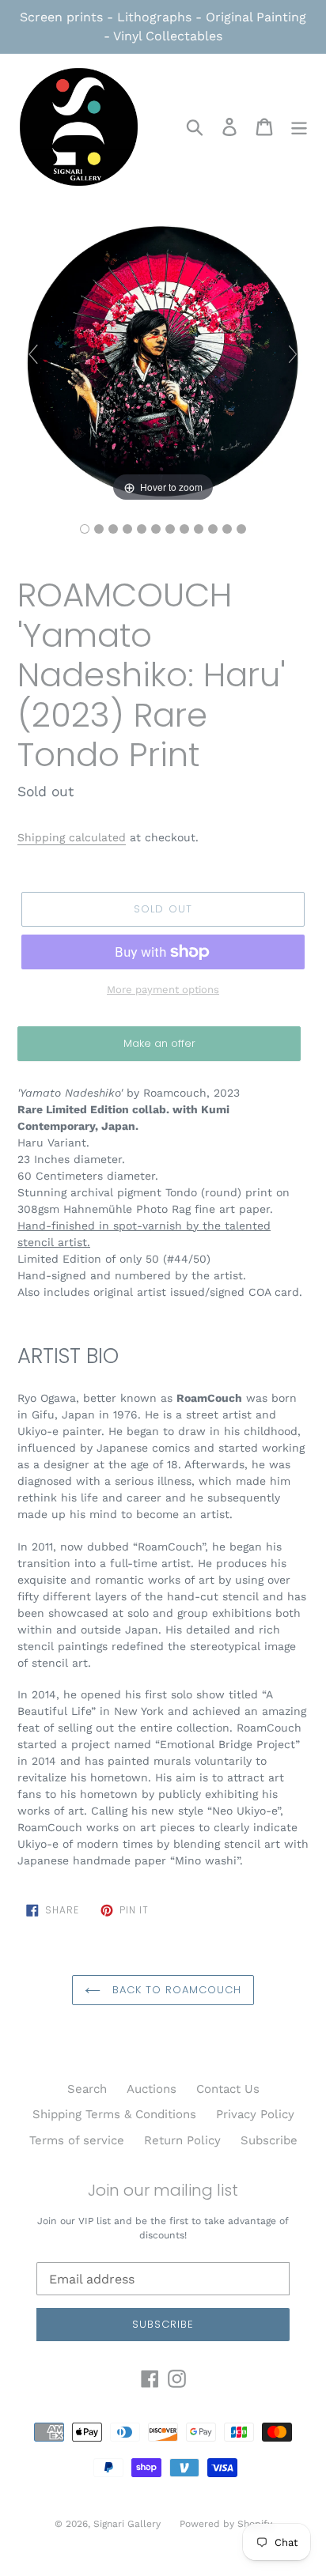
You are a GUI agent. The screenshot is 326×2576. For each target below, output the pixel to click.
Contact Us (228, 2089)
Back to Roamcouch (175, 1990)
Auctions (152, 2089)
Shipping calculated (72, 837)
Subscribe (269, 2140)
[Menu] (299, 127)
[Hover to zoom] (163, 361)
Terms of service (77, 2140)
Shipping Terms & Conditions (114, 2114)
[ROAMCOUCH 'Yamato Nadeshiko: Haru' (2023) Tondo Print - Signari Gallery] (85, 529)
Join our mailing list (163, 2190)
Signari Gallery (129, 2524)
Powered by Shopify (226, 2524)
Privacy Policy (255, 2114)
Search (87, 2089)
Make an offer (159, 1048)
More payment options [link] (163, 990)
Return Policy (182, 2140)
